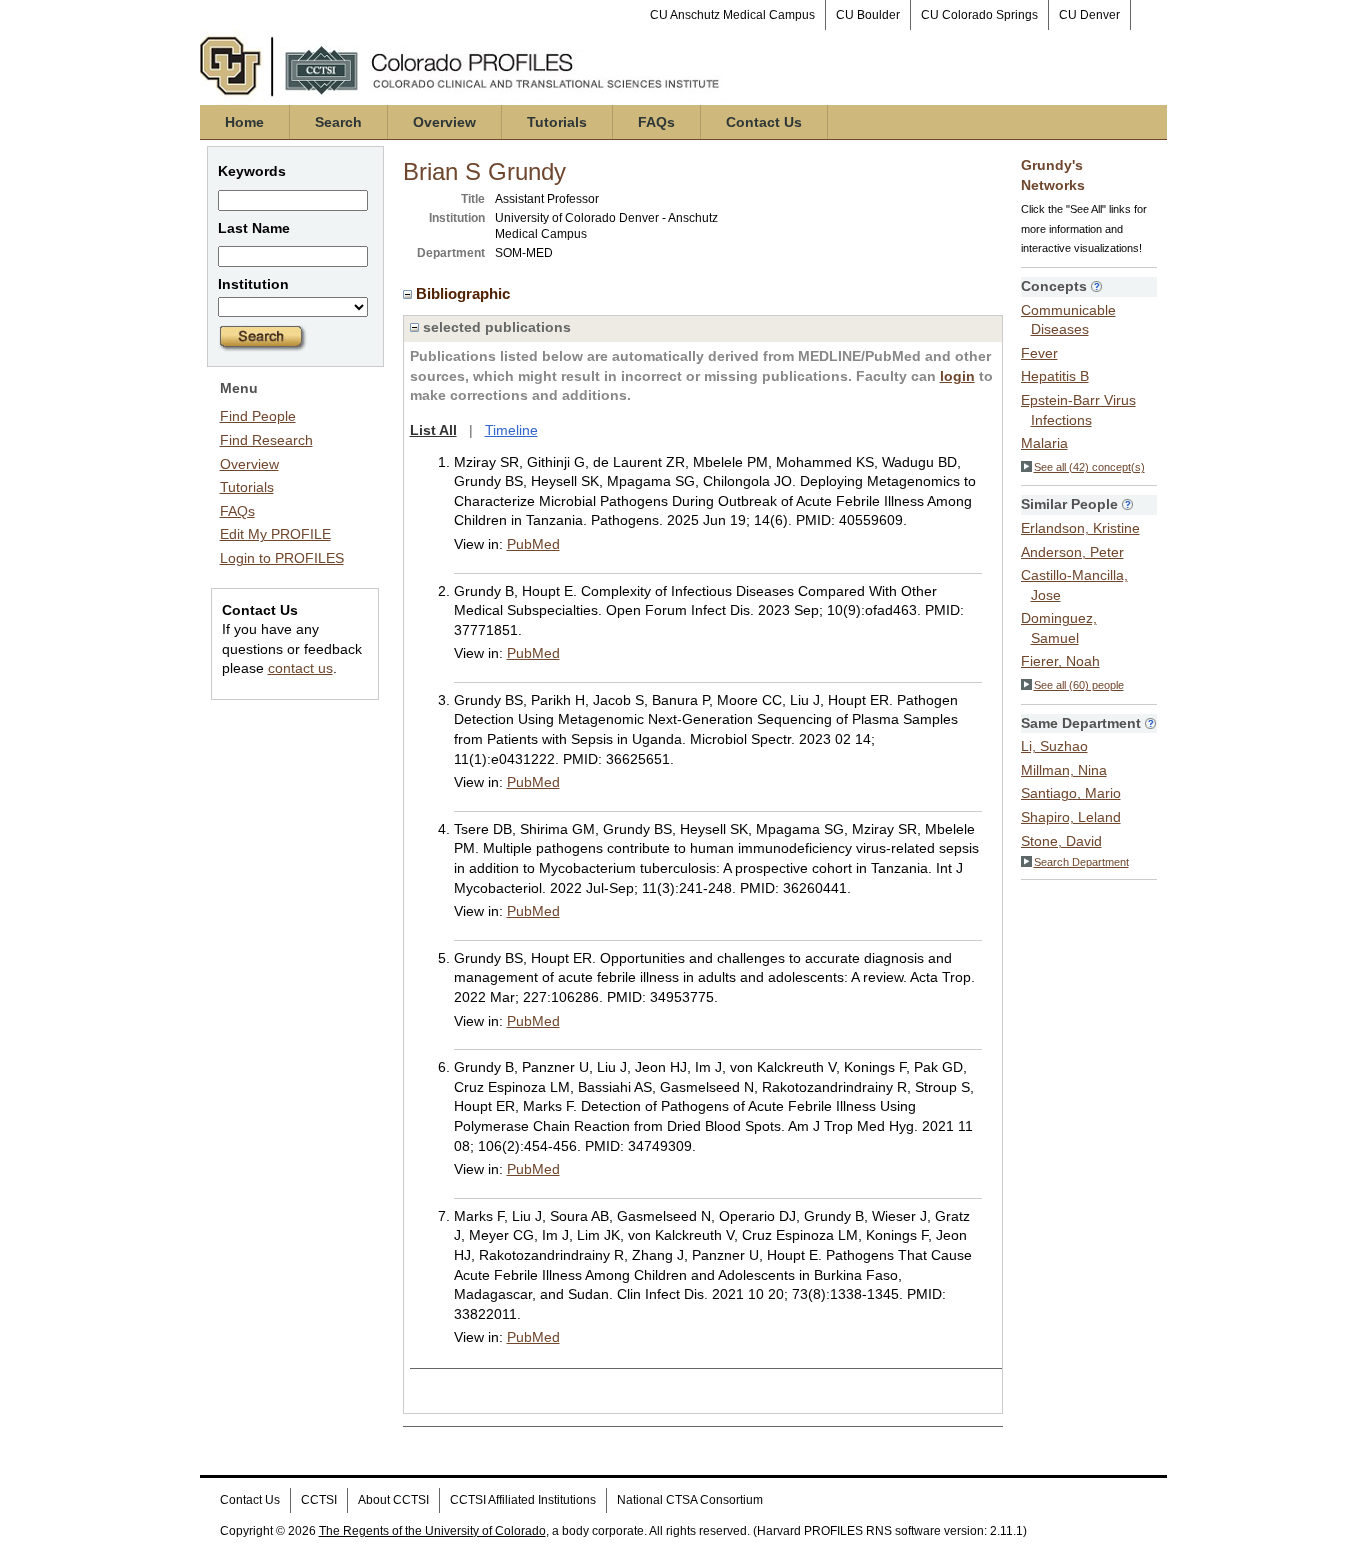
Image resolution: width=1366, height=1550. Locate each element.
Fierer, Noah (1060, 661)
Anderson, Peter (1072, 552)
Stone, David (1061, 841)
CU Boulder (868, 15)
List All (433, 430)
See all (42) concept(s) (1089, 467)
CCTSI (319, 1500)
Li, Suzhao (1054, 746)
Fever (1039, 353)
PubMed (533, 544)
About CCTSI (393, 1500)
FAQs (656, 122)
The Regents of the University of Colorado (432, 1531)
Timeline (511, 430)
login (957, 376)
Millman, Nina (1064, 770)
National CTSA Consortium (690, 1500)
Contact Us (764, 122)
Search (338, 122)
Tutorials (557, 122)
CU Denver (1089, 15)
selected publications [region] (495, 327)
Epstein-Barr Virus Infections (1078, 410)
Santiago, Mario (1071, 793)
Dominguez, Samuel (1059, 628)
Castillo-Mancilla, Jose (1074, 585)
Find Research (266, 440)
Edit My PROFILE (275, 534)
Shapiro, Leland (1071, 817)
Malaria (1044, 443)
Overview (444, 122)
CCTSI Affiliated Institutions (523, 1500)
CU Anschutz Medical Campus (732, 15)
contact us (300, 668)
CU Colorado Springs (979, 15)
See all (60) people (1079, 685)
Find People (258, 416)
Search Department (1081, 862)
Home (244, 122)
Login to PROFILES (282, 558)
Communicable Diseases (1068, 320)
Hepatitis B (1055, 376)
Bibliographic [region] (465, 293)
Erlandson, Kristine (1080, 528)
